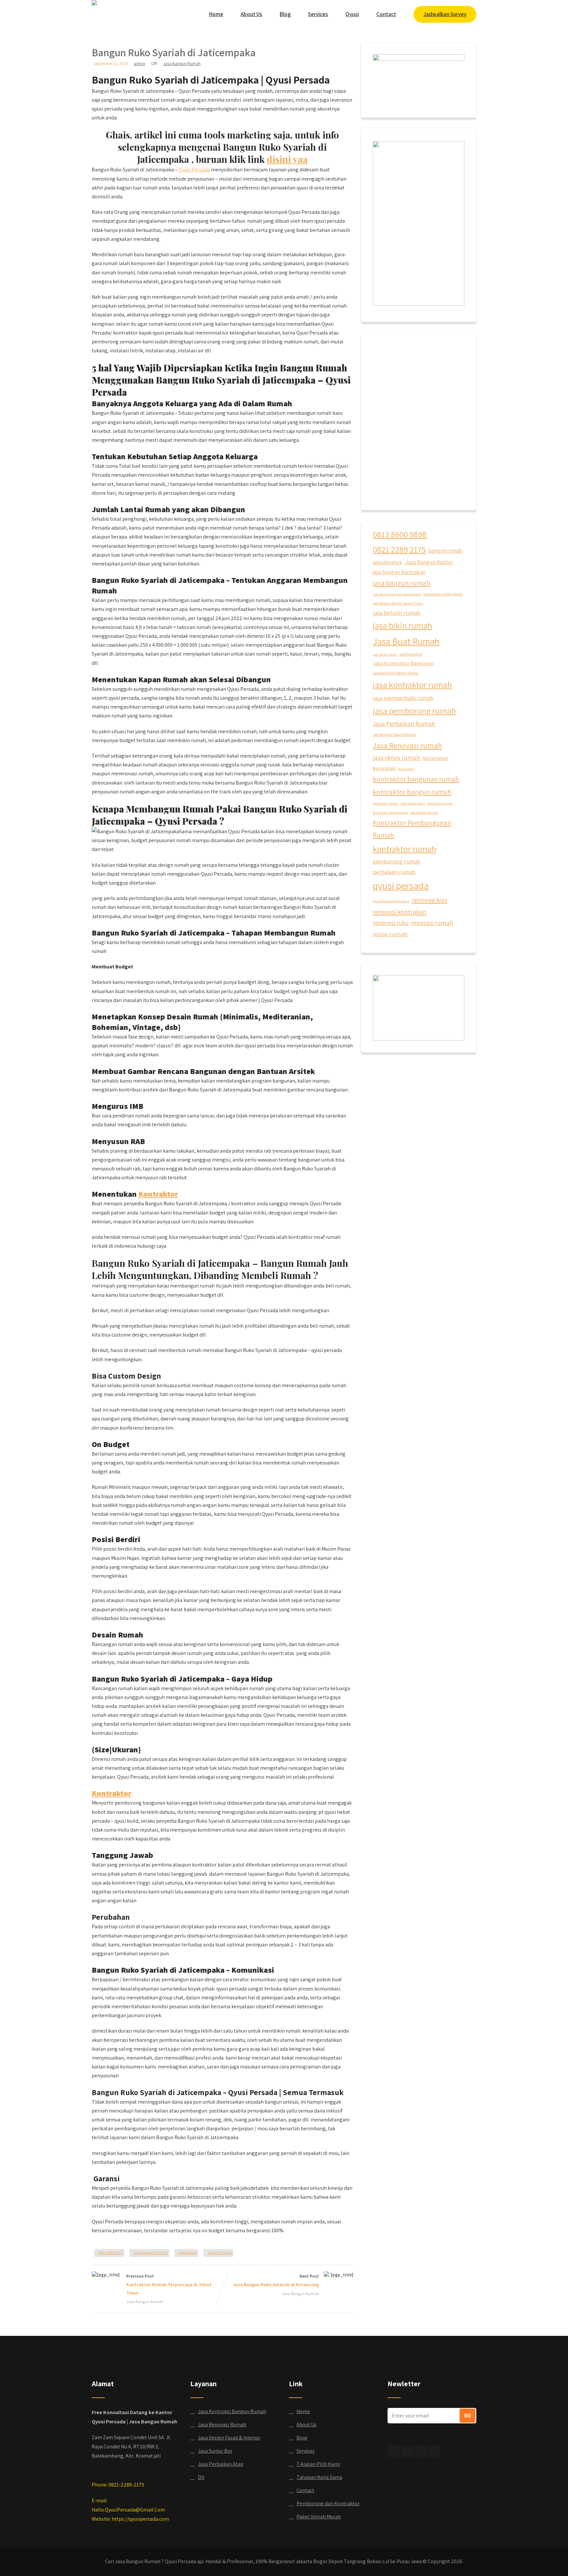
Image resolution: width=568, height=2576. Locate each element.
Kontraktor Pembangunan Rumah (412, 829)
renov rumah (390, 934)
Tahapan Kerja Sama (319, 2477)
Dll (201, 2477)
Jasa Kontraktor (411, 654)
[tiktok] (407, 2451)
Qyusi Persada (194, 170)
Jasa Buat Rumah (406, 641)
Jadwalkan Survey (445, 14)
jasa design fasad (385, 654)
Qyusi (352, 14)
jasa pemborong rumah (414, 711)
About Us (251, 14)
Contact (386, 14)
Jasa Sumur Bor (215, 2451)
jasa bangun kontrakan (399, 572)
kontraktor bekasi (385, 803)
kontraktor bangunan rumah (416, 779)
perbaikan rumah (394, 872)
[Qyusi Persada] (94, 3)
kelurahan (188, 2252)
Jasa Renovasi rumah (407, 746)
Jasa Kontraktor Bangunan (403, 663)
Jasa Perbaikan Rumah (404, 724)
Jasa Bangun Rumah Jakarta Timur (398, 603)
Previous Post (169, 2285)
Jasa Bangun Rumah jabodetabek (397, 594)
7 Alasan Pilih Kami (318, 2464)
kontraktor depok (440, 803)
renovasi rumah (432, 923)
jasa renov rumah (396, 758)
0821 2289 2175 (111, 2252)
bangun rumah (445, 551)
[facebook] (394, 2451)
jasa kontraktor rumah (412, 685)
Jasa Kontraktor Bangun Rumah (396, 673)
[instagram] (421, 2451)
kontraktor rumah (404, 849)
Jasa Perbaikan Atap (221, 2464)
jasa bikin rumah (402, 625)
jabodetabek (388, 562)
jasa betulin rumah (397, 613)
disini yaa (287, 159)
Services (318, 14)
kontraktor (406, 769)
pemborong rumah (397, 861)
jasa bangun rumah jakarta (443, 594)
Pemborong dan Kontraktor (328, 2503)
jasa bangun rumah (151, 2252)
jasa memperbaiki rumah (403, 698)
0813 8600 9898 (400, 534)
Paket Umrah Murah (319, 2517)
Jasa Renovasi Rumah (222, 2425)
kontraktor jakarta (424, 813)
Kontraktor (158, 1194)
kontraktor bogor (413, 803)
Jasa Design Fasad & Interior (229, 2438)
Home (216, 14)
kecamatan (435, 758)
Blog (285, 14)
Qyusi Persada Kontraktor (391, 901)
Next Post (276, 2280)
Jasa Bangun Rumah (182, 64)
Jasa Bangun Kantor (429, 562)
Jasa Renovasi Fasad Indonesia (394, 735)
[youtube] (434, 2451)
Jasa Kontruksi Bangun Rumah (232, 2411)
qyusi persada (220, 2252)
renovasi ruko (391, 923)
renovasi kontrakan (400, 912)
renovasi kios (429, 900)
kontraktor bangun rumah (412, 792)
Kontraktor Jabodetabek (390, 813)
